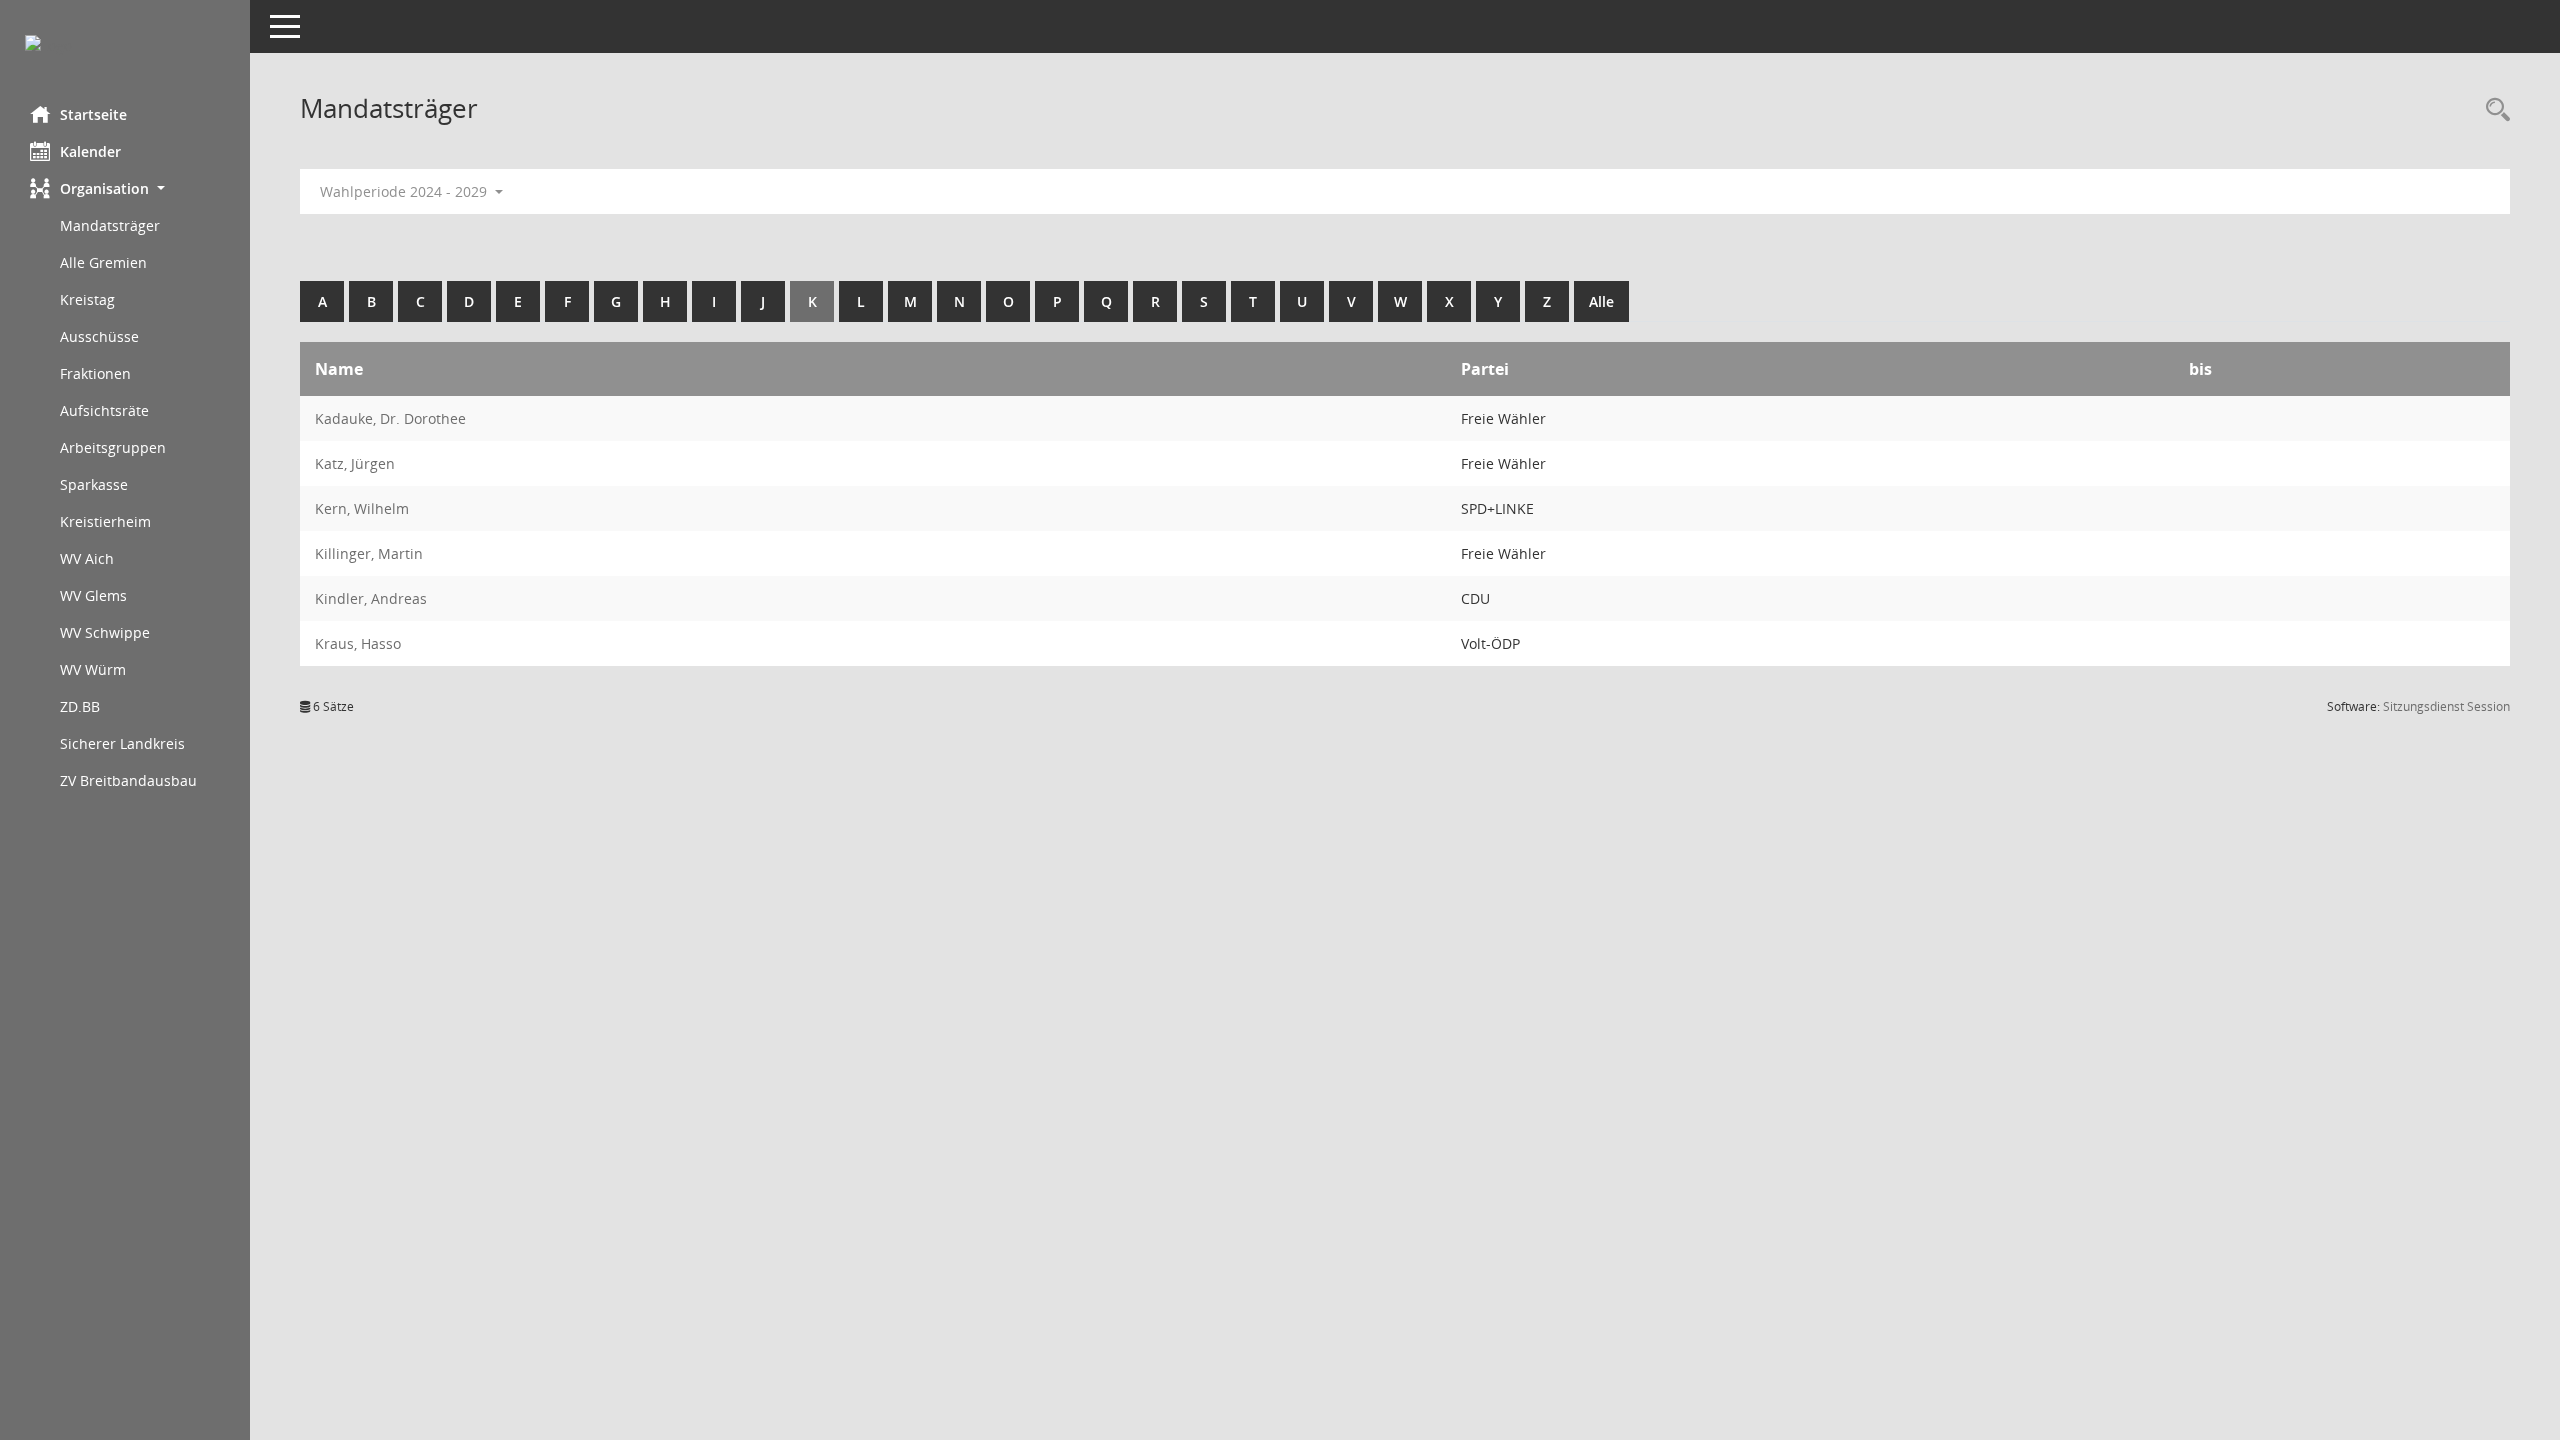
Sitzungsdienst (2446, 706)
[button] (125, 188)
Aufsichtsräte (104, 410)
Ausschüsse (99, 336)
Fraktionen (95, 373)
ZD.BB (80, 706)
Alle (1601, 301)
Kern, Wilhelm (362, 508)
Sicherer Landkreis (122, 743)
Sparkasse (94, 484)
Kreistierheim (105, 521)
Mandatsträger (110, 225)
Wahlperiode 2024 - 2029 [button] (405, 191)
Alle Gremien (103, 262)
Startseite (93, 114)
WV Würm (93, 669)
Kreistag (87, 299)
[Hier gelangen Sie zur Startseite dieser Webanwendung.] (125, 45)
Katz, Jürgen (355, 463)
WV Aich (87, 558)
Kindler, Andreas (371, 598)
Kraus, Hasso (358, 643)
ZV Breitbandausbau (128, 780)
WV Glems (93, 595)
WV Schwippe (105, 632)
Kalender (90, 151)
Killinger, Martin (369, 553)
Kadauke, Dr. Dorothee (390, 418)
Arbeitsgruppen (113, 447)
